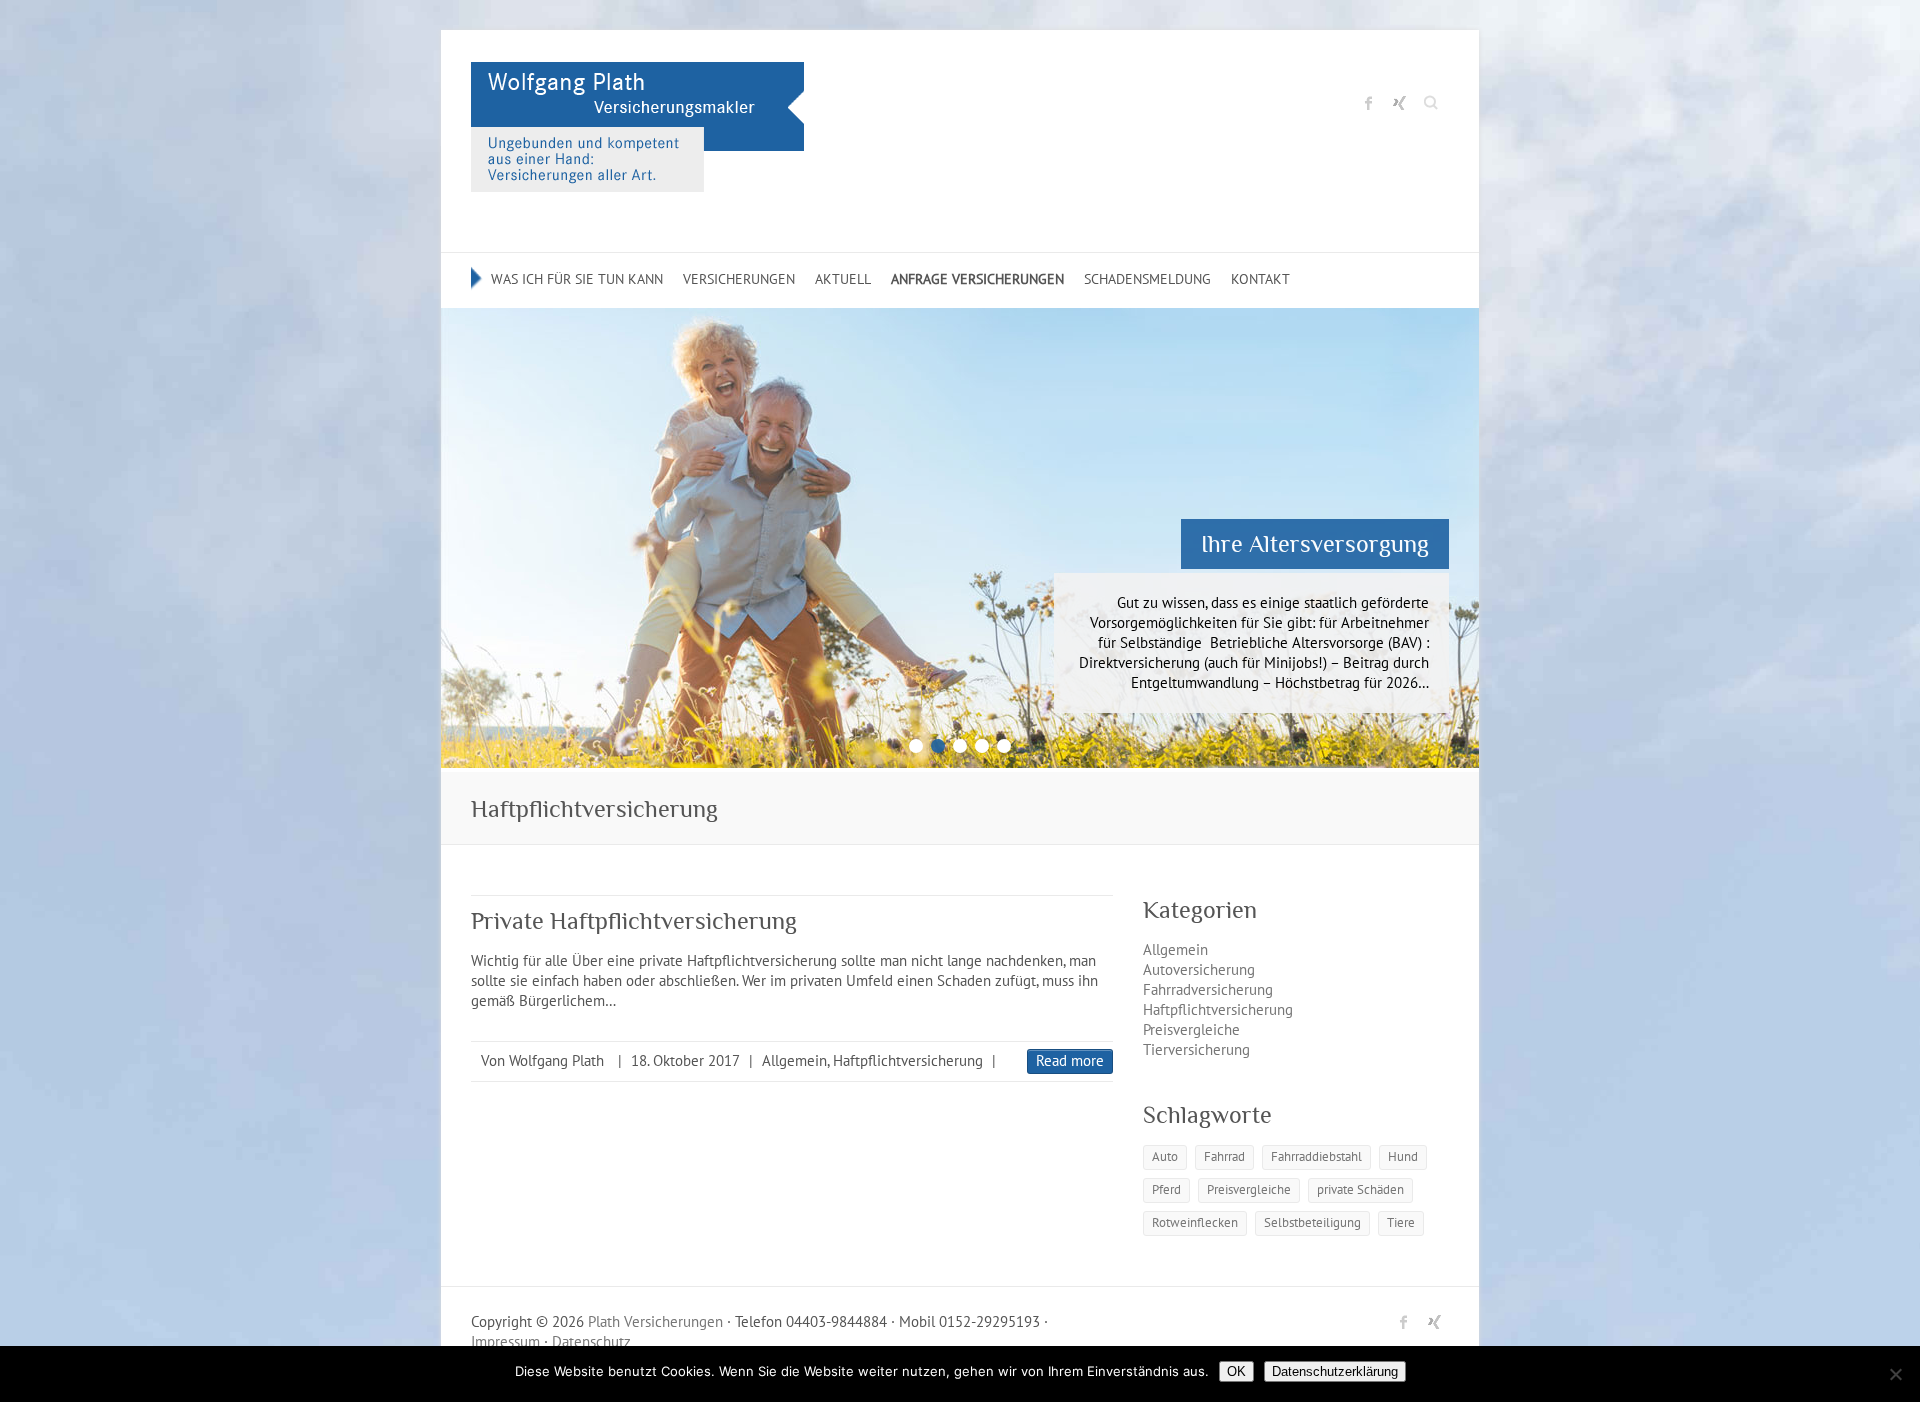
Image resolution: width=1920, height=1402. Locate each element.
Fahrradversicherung (1208, 989)
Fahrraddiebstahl (1316, 1156)
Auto (1165, 1156)
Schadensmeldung (1147, 279)
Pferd (1166, 1189)
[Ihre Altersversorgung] (960, 317)
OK (1236, 1371)
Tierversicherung (1196, 1049)
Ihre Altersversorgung (1315, 543)
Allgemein (794, 1060)
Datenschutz (591, 1341)
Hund (1403, 1156)
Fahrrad (1224, 1156)
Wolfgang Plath (556, 1060)
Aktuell (843, 279)
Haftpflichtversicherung (908, 1060)
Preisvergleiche (1191, 1029)
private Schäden (1360, 1189)
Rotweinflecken (1195, 1222)
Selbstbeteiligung (1312, 1222)
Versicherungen (739, 279)
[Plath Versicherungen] (637, 131)
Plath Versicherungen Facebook (1369, 103)
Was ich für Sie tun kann (577, 279)
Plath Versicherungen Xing (1399, 103)
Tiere (1401, 1222)
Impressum (505, 1341)
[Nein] (1895, 1374)
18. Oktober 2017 (685, 1060)
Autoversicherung (1199, 969)
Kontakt (1260, 279)
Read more (1070, 1060)
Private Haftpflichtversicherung (634, 920)
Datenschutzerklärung (1335, 1371)
